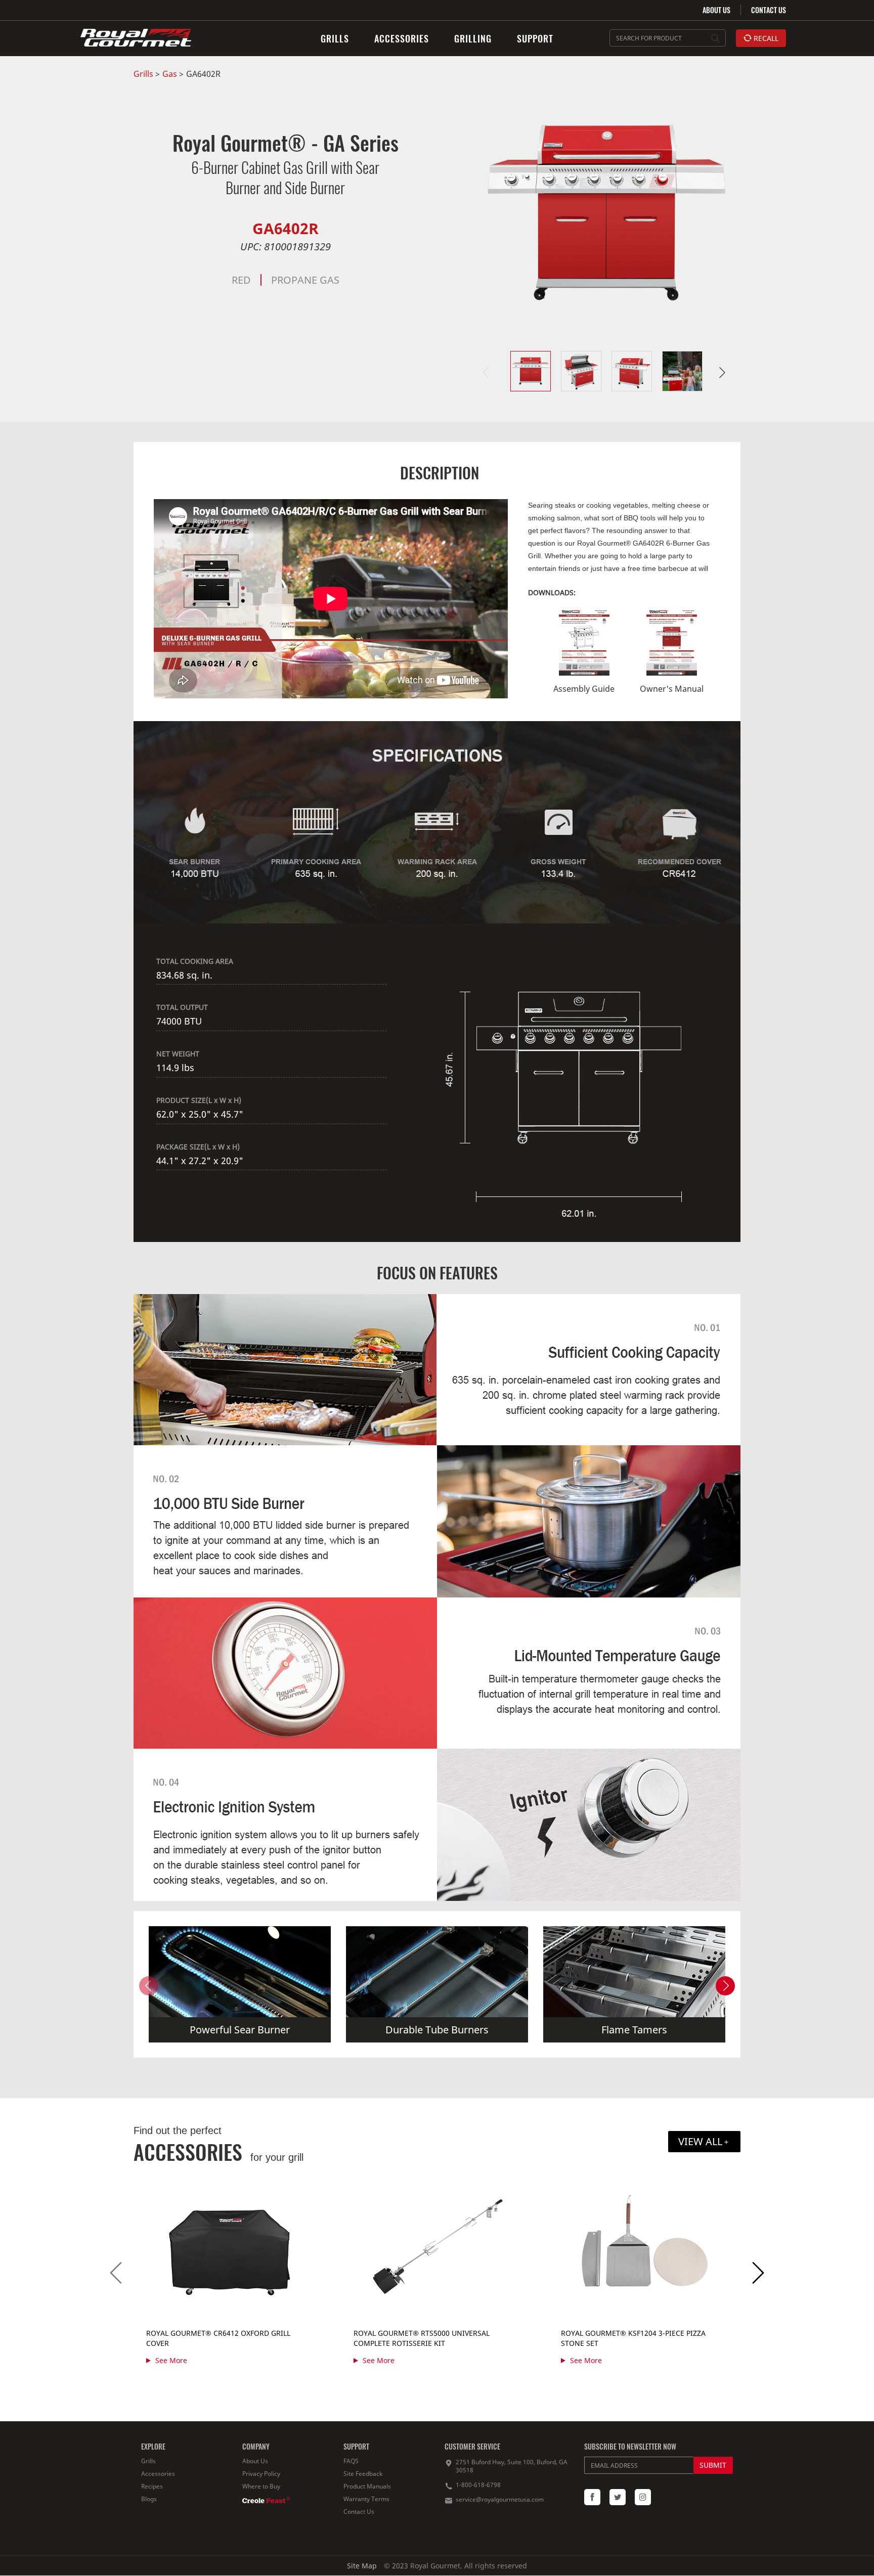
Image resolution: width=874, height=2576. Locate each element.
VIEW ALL (700, 2141)
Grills (143, 74)
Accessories (158, 2474)
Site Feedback (363, 2474)
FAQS (351, 2461)
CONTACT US (769, 10)
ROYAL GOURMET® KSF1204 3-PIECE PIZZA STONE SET (633, 2338)
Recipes (152, 2486)
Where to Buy (261, 2486)
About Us (255, 2461)
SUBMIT (713, 2465)
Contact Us (359, 2512)
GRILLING (473, 38)
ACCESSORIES (402, 38)
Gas (170, 74)
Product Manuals (367, 2486)
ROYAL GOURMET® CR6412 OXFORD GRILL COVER (218, 2338)
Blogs (149, 2499)
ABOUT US (716, 10)
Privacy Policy (261, 2474)
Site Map (362, 2566)
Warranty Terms (366, 2499)
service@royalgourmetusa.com (500, 2499)
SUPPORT (535, 38)
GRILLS (335, 38)
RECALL (765, 38)
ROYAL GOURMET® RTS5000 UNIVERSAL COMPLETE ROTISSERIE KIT (422, 2338)
